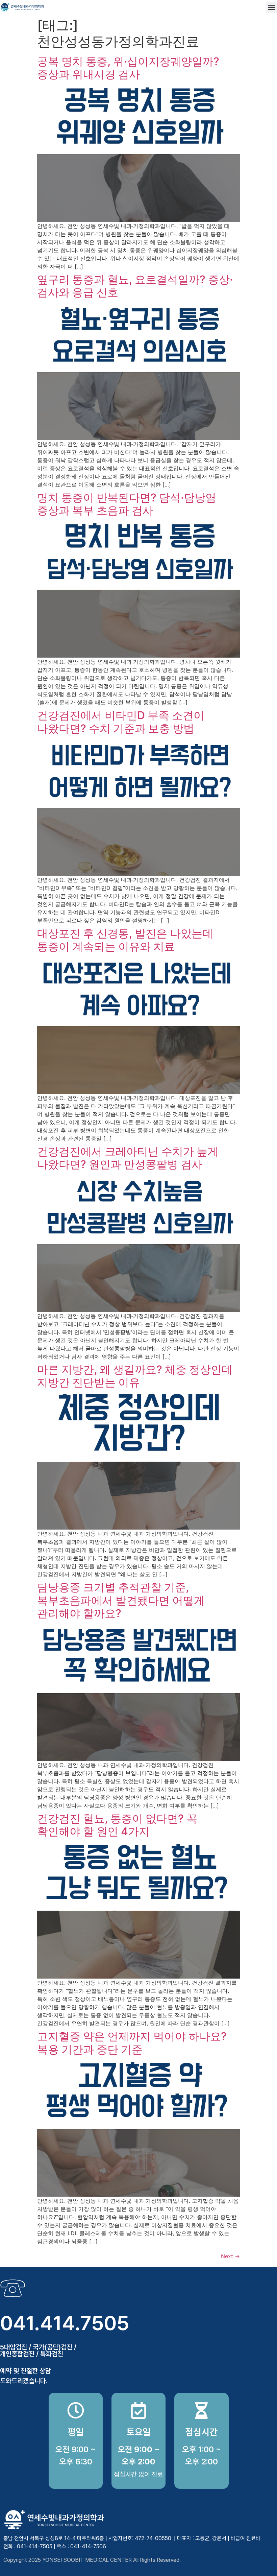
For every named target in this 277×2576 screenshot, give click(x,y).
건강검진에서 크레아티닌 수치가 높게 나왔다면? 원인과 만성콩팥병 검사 (128, 1158)
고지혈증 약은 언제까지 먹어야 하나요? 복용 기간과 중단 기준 (132, 2043)
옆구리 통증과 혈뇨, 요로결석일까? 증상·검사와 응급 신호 (135, 286)
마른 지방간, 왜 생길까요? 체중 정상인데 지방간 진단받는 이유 (135, 1376)
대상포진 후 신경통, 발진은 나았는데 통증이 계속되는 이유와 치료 (125, 940)
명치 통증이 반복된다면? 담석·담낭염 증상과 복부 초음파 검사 (127, 504)
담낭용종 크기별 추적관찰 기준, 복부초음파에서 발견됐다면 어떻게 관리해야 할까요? (121, 1600)
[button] (271, 7)
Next (230, 2256)
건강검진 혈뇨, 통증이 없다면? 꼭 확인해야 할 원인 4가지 (117, 1825)
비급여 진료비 (246, 2538)
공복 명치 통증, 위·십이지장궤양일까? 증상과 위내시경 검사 (128, 68)
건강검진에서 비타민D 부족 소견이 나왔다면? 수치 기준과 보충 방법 (121, 722)
